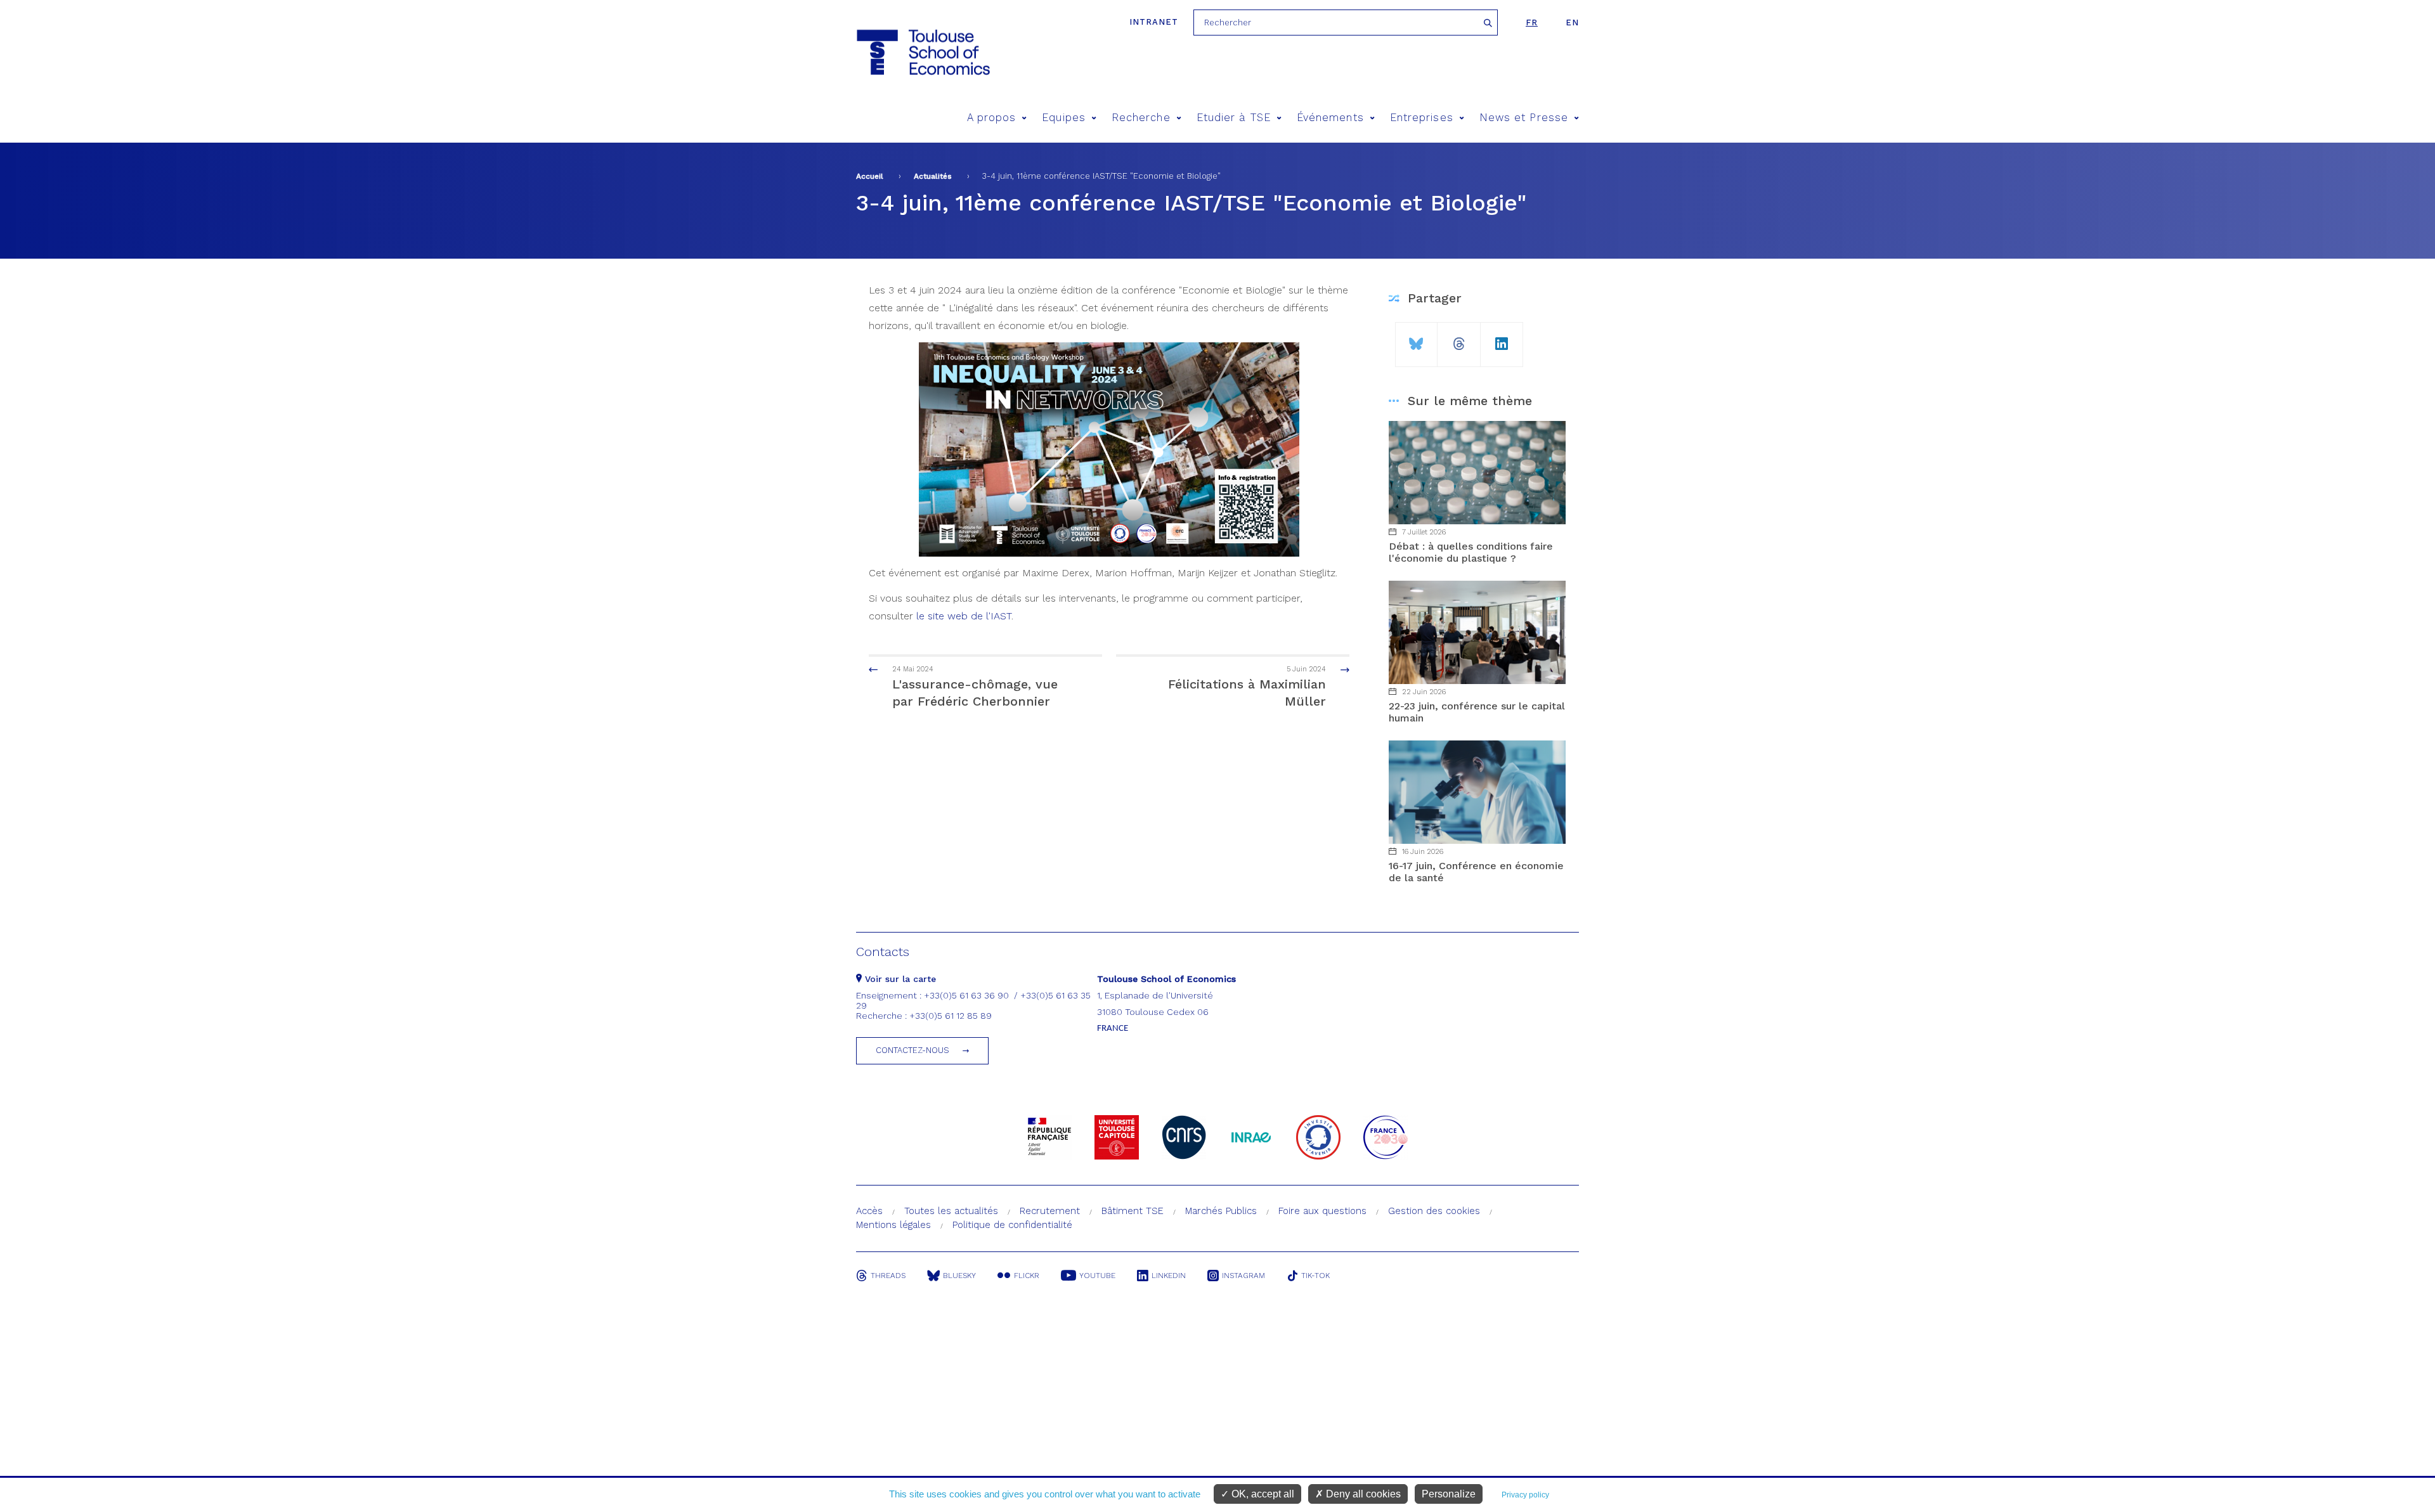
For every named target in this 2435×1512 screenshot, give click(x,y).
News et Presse (1524, 118)
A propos (992, 118)
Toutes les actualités (951, 1211)
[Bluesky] (1416, 339)
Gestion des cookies (1434, 1211)
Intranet (1154, 22)
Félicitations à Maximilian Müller (1247, 687)
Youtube (1097, 1276)
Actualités (933, 176)
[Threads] (1458, 339)
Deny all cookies (1362, 1494)
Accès (869, 1211)
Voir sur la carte (899, 979)
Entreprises (1422, 118)
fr (1532, 23)
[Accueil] (922, 52)
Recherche (1141, 118)
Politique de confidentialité (1012, 1225)
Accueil (870, 176)
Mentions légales (893, 1225)
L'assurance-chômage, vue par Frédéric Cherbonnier (975, 687)
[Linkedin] (1502, 339)
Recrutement (1050, 1211)
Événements (1330, 118)
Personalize (1449, 1494)
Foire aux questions (1322, 1211)
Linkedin (1169, 1276)
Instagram (1243, 1276)
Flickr (1027, 1276)
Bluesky (959, 1276)
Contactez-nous (912, 1050)
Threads (888, 1276)
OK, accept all (1262, 1494)
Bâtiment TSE (1133, 1211)
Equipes (1064, 118)
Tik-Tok (1315, 1276)
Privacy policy (1525, 1495)
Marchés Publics (1221, 1211)
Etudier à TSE (1234, 118)
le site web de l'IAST (964, 616)
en (1572, 23)
